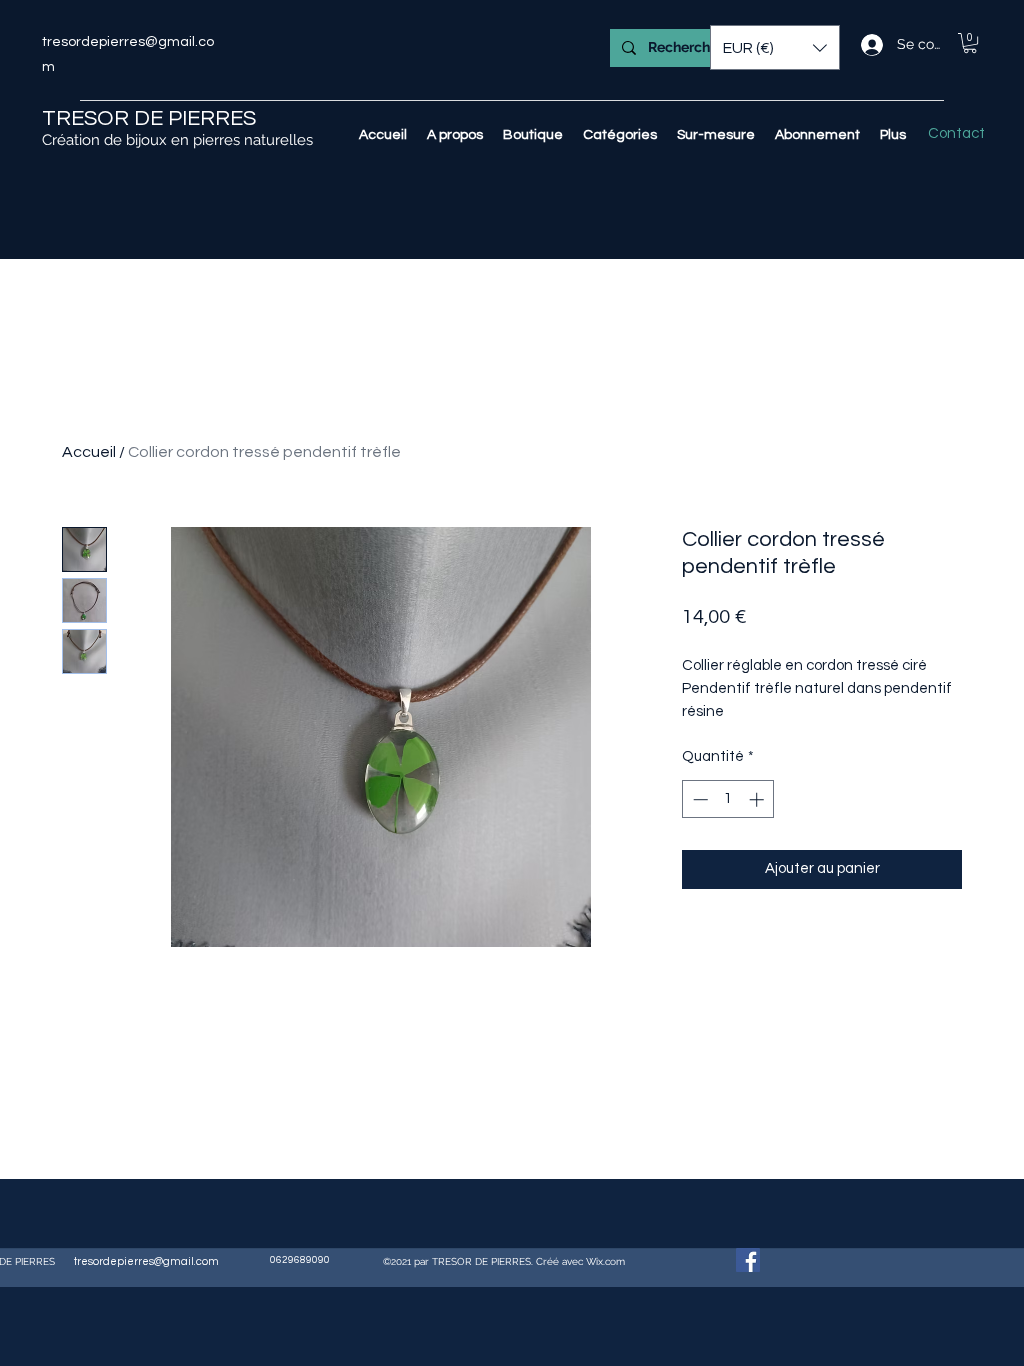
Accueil (89, 452)
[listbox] (775, 47)
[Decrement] (698, 799)
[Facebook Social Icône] (748, 1260)
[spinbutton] (728, 799)
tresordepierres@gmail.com (146, 1261)
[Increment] (758, 799)
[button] (970, 43)
